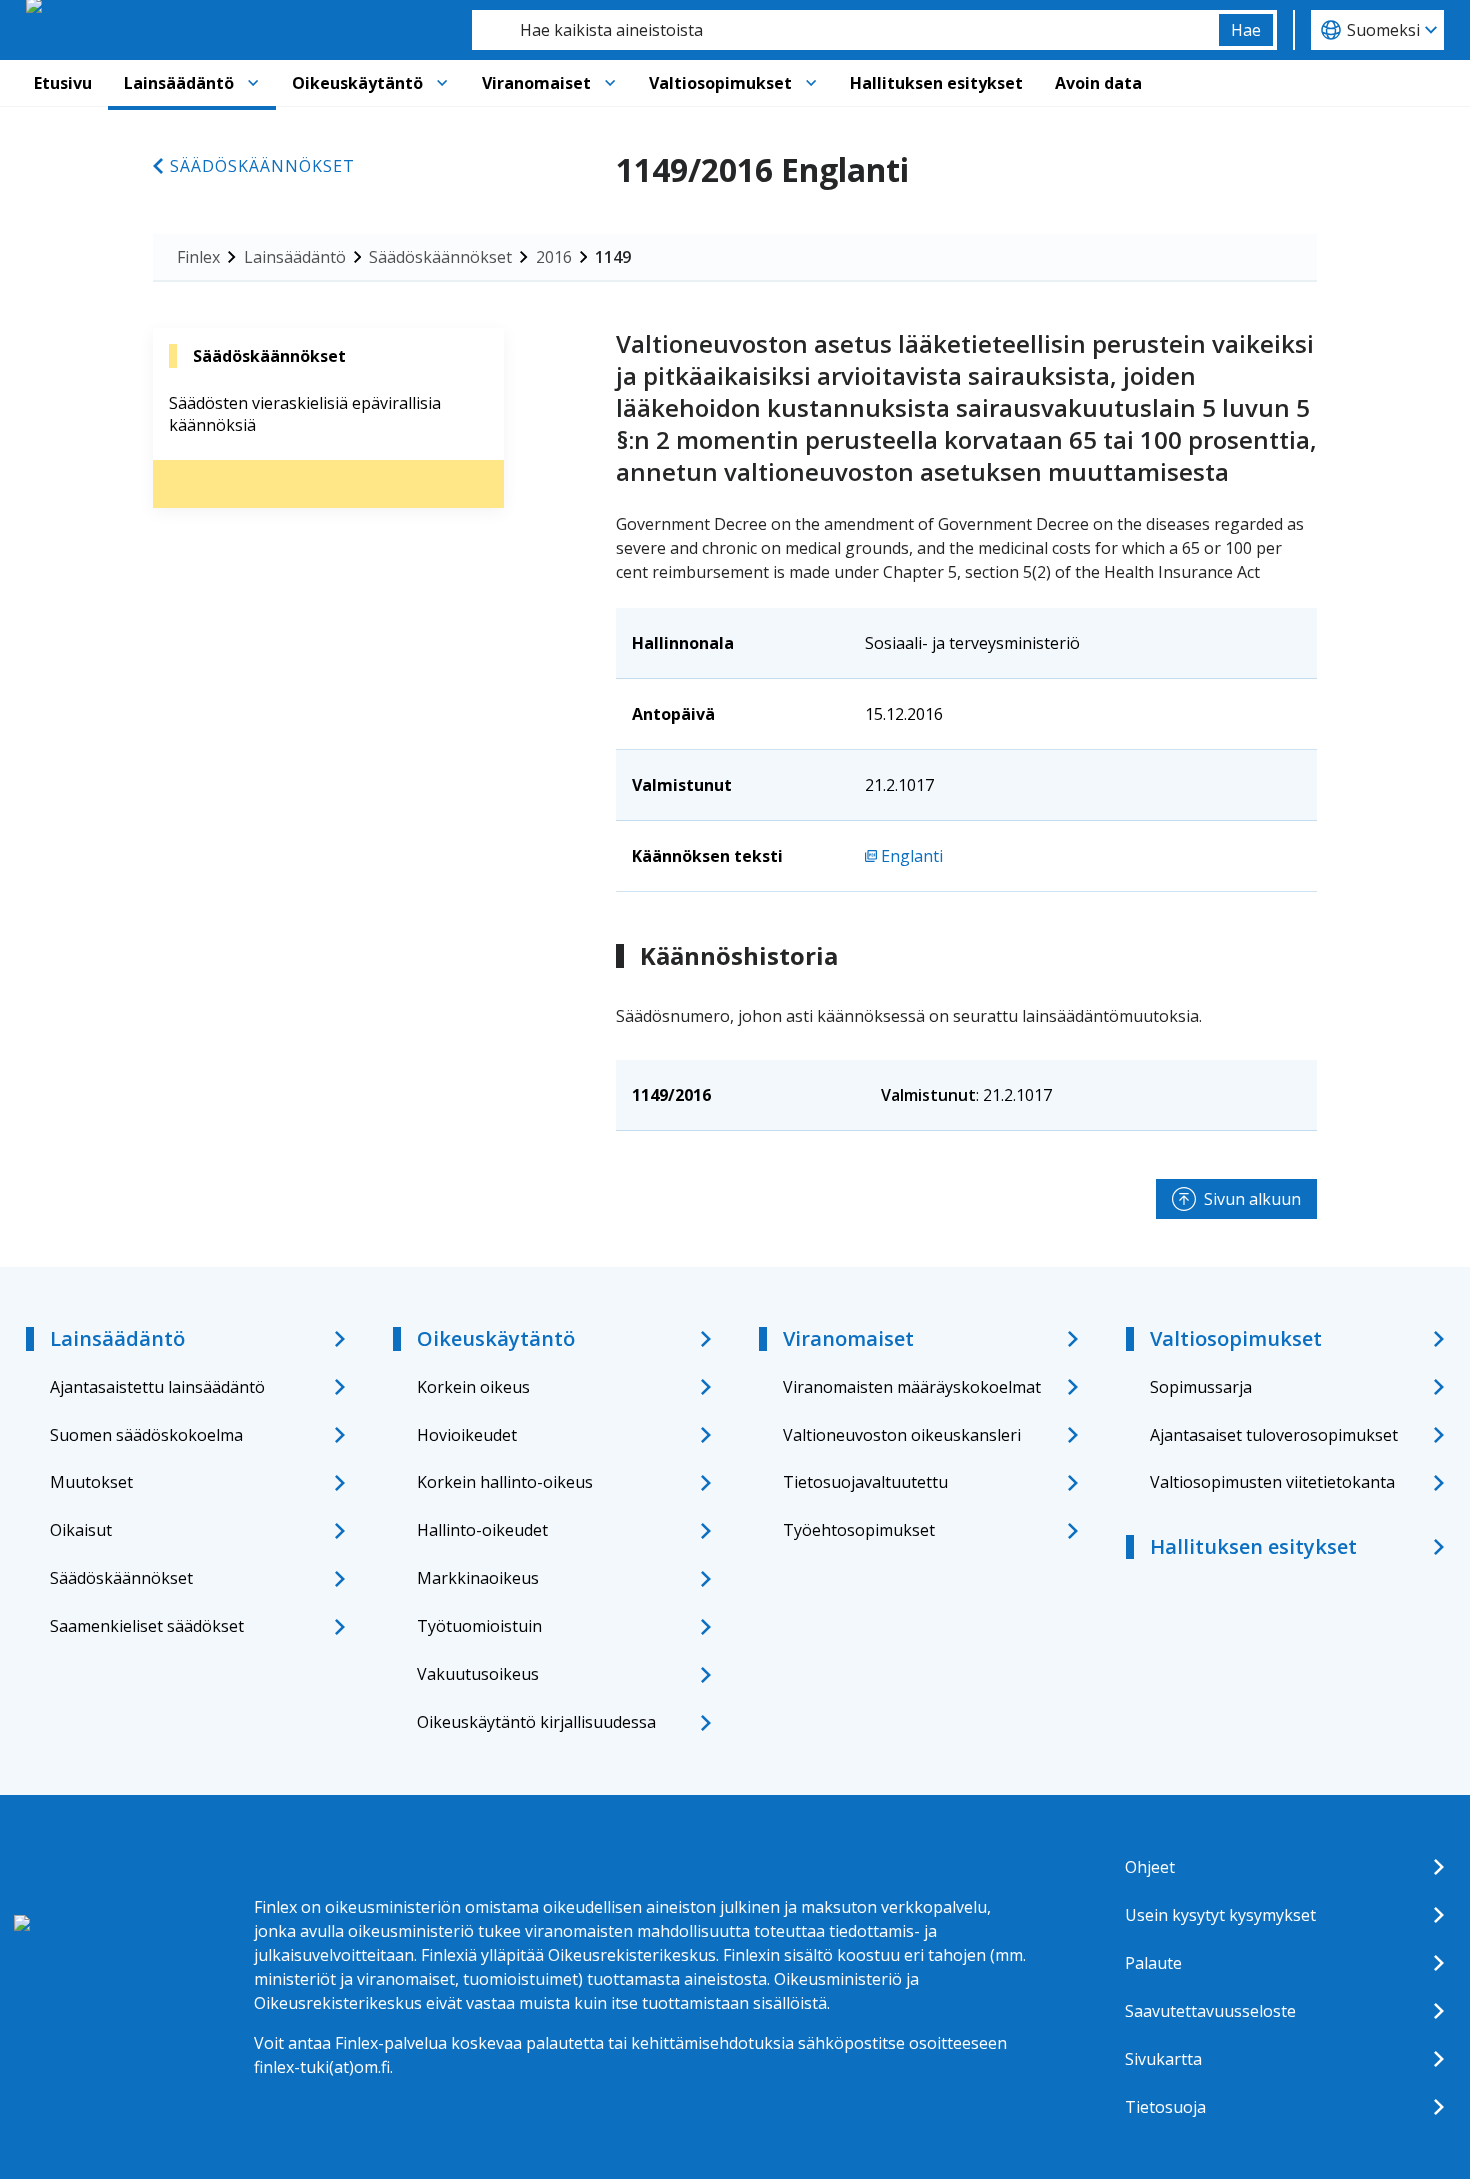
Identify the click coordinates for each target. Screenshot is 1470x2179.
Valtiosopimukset (720, 83)
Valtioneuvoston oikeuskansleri (902, 1435)
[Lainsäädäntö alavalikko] (253, 83)
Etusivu (63, 83)
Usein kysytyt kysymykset (1220, 1915)
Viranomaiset (536, 83)
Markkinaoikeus (478, 1578)
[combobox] (845, 30)
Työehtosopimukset (859, 1530)
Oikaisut (81, 1530)
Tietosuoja (1165, 2107)
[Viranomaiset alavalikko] (610, 83)
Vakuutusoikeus (478, 1674)
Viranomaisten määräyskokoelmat (912, 1387)
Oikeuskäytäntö (357, 83)
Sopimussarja (1201, 1387)
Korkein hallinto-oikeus (505, 1482)
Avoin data (1098, 83)
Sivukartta (1163, 2059)
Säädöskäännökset (262, 166)
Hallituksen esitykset (936, 83)
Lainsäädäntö (179, 83)
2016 (554, 257)
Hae (1246, 30)
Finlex (198, 257)
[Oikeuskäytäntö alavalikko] (442, 83)
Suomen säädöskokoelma (146, 1435)
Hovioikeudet (467, 1435)
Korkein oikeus (473, 1387)
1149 (613, 257)
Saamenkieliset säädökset (147, 1626)
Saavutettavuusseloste (1210, 2011)
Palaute (1153, 1963)
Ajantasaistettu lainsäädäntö (157, 1387)
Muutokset (91, 1482)
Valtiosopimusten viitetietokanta (1272, 1482)
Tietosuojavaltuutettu (865, 1482)
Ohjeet (1150, 1867)
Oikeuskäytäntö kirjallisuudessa (536, 1722)
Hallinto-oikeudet (482, 1530)
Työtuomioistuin (479, 1626)
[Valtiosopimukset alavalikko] (811, 83)
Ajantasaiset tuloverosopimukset (1274, 1435)
